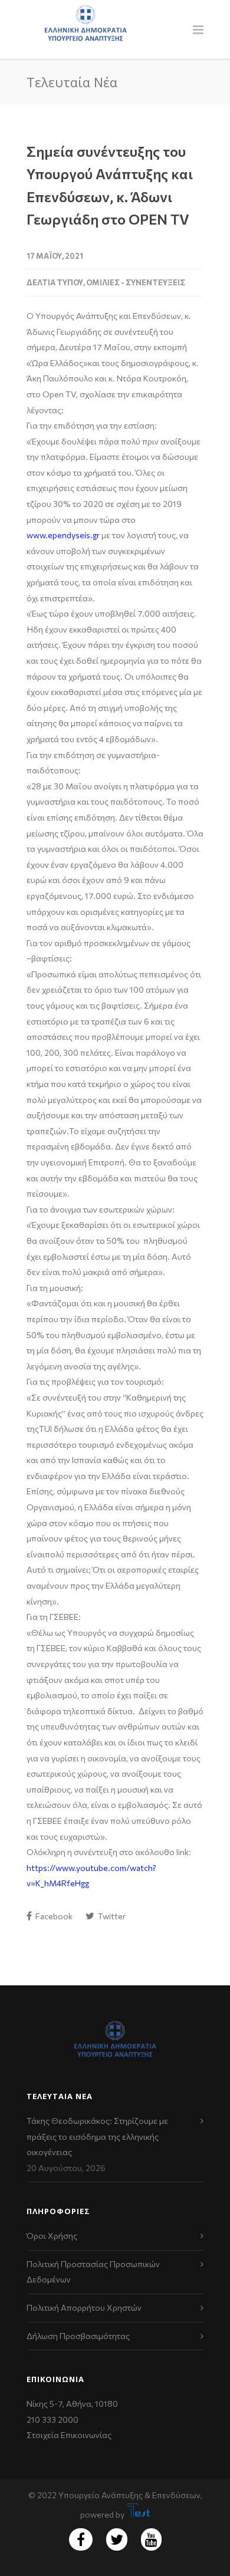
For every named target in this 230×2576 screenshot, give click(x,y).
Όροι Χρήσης (52, 2236)
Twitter (111, 1916)
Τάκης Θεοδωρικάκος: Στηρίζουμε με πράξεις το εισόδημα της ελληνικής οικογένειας (97, 2136)
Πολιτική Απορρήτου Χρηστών (84, 2307)
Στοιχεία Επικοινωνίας (69, 2435)
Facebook (53, 1916)
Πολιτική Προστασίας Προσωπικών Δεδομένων (93, 2272)
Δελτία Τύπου (55, 282)
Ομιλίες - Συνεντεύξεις (136, 282)
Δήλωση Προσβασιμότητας (78, 2336)
